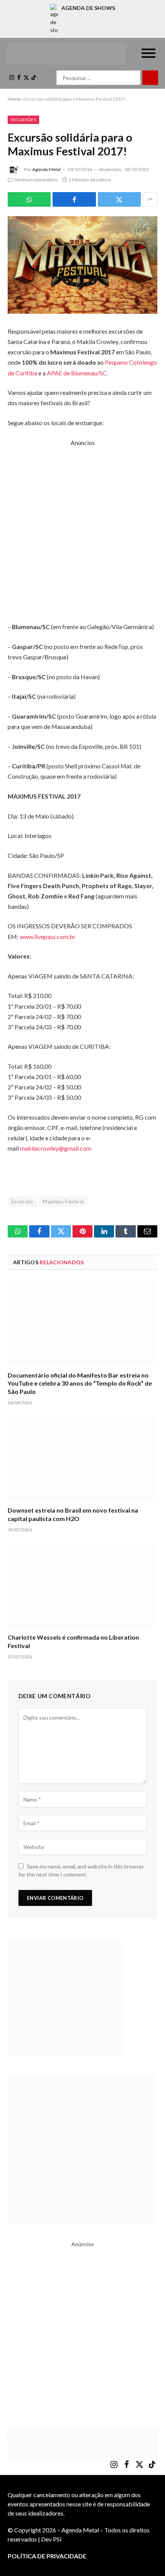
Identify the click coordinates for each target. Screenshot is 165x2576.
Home (14, 99)
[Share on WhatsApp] (29, 199)
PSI (57, 2539)
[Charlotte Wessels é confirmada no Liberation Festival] (82, 1585)
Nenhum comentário (36, 180)
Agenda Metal (46, 169)
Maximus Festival (63, 1202)
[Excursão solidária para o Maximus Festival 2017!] (82, 265)
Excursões (23, 120)
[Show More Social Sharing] (150, 199)
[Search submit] (150, 78)
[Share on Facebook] (74, 199)
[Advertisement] (82, 530)
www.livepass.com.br (48, 937)
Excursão (22, 1202)
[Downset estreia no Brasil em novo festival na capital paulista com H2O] (82, 1458)
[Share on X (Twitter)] (119, 199)
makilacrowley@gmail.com (56, 1148)
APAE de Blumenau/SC (77, 373)
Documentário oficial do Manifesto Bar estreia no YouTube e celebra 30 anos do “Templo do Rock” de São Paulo (80, 1383)
